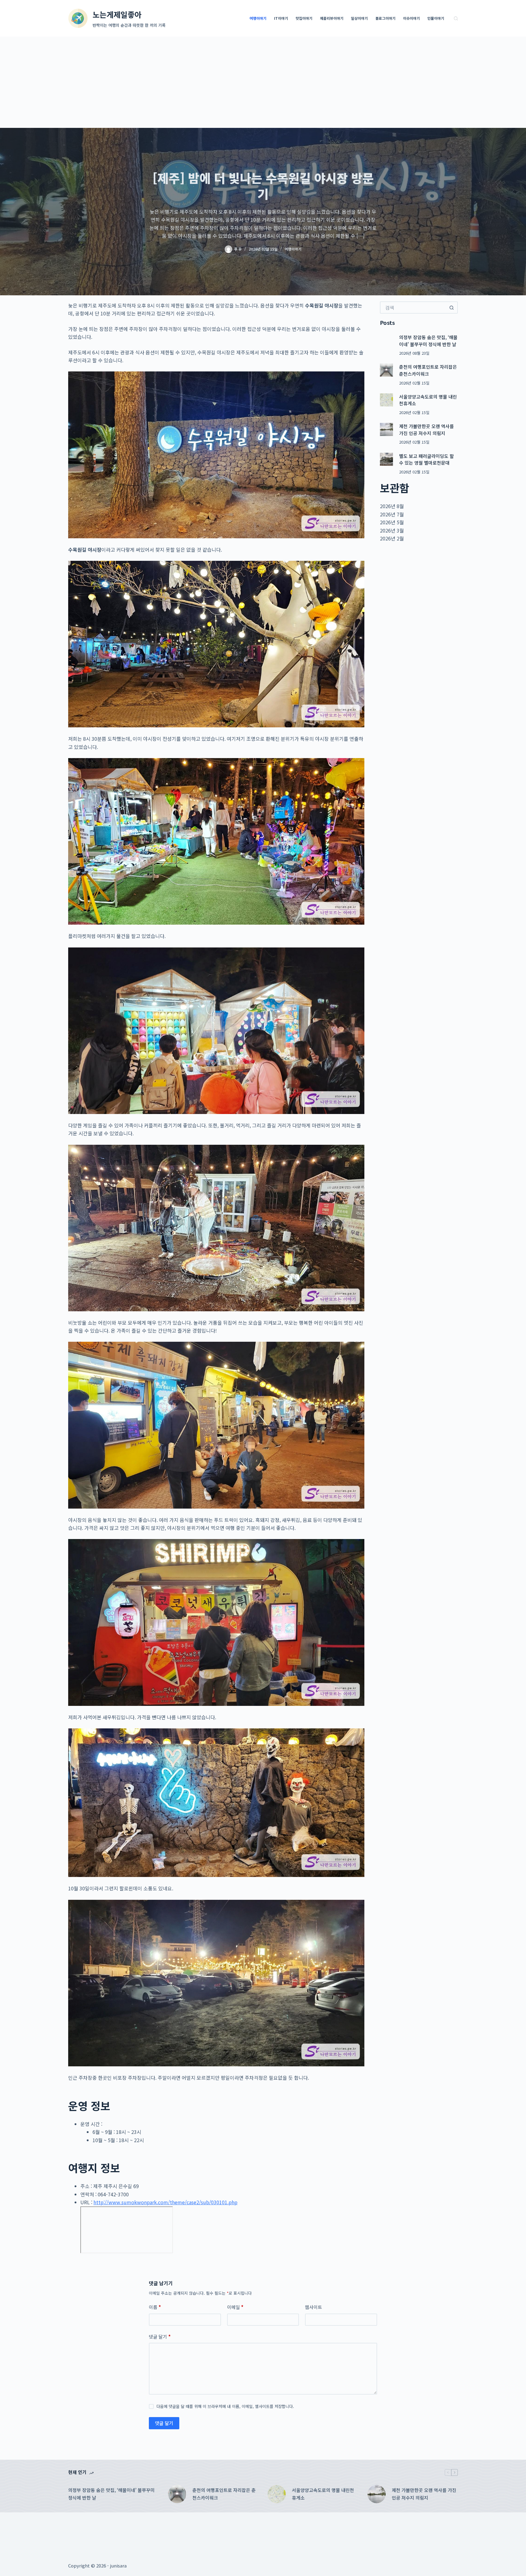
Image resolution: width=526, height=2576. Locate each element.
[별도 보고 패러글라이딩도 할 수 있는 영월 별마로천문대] (386, 459)
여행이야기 (258, 18)
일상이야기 (359, 18)
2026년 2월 (392, 538)
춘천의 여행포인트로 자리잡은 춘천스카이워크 (428, 370)
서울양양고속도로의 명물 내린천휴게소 (323, 2494)
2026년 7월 (392, 514)
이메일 (235, 2307)
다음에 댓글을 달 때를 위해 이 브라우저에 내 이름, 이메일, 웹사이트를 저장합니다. (225, 2406)
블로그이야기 (385, 18)
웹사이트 (314, 2307)
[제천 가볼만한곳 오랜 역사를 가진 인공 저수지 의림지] (386, 429)
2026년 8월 (392, 506)
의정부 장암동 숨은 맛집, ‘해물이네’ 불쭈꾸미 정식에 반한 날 (428, 341)
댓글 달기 (160, 2337)
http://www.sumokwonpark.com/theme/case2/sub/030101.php (165, 2202)
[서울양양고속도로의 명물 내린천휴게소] (386, 400)
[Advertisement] (263, 82)
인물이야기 (436, 18)
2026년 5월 (392, 522)
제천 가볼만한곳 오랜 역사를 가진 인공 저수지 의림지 (426, 430)
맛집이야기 (304, 18)
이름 (155, 2307)
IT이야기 (281, 18)
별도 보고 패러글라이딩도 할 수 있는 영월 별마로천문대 (426, 459)
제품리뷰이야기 (332, 18)
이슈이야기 (411, 18)
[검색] (456, 18)
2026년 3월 (392, 530)
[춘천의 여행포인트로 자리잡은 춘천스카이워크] (386, 370)
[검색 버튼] (452, 308)
